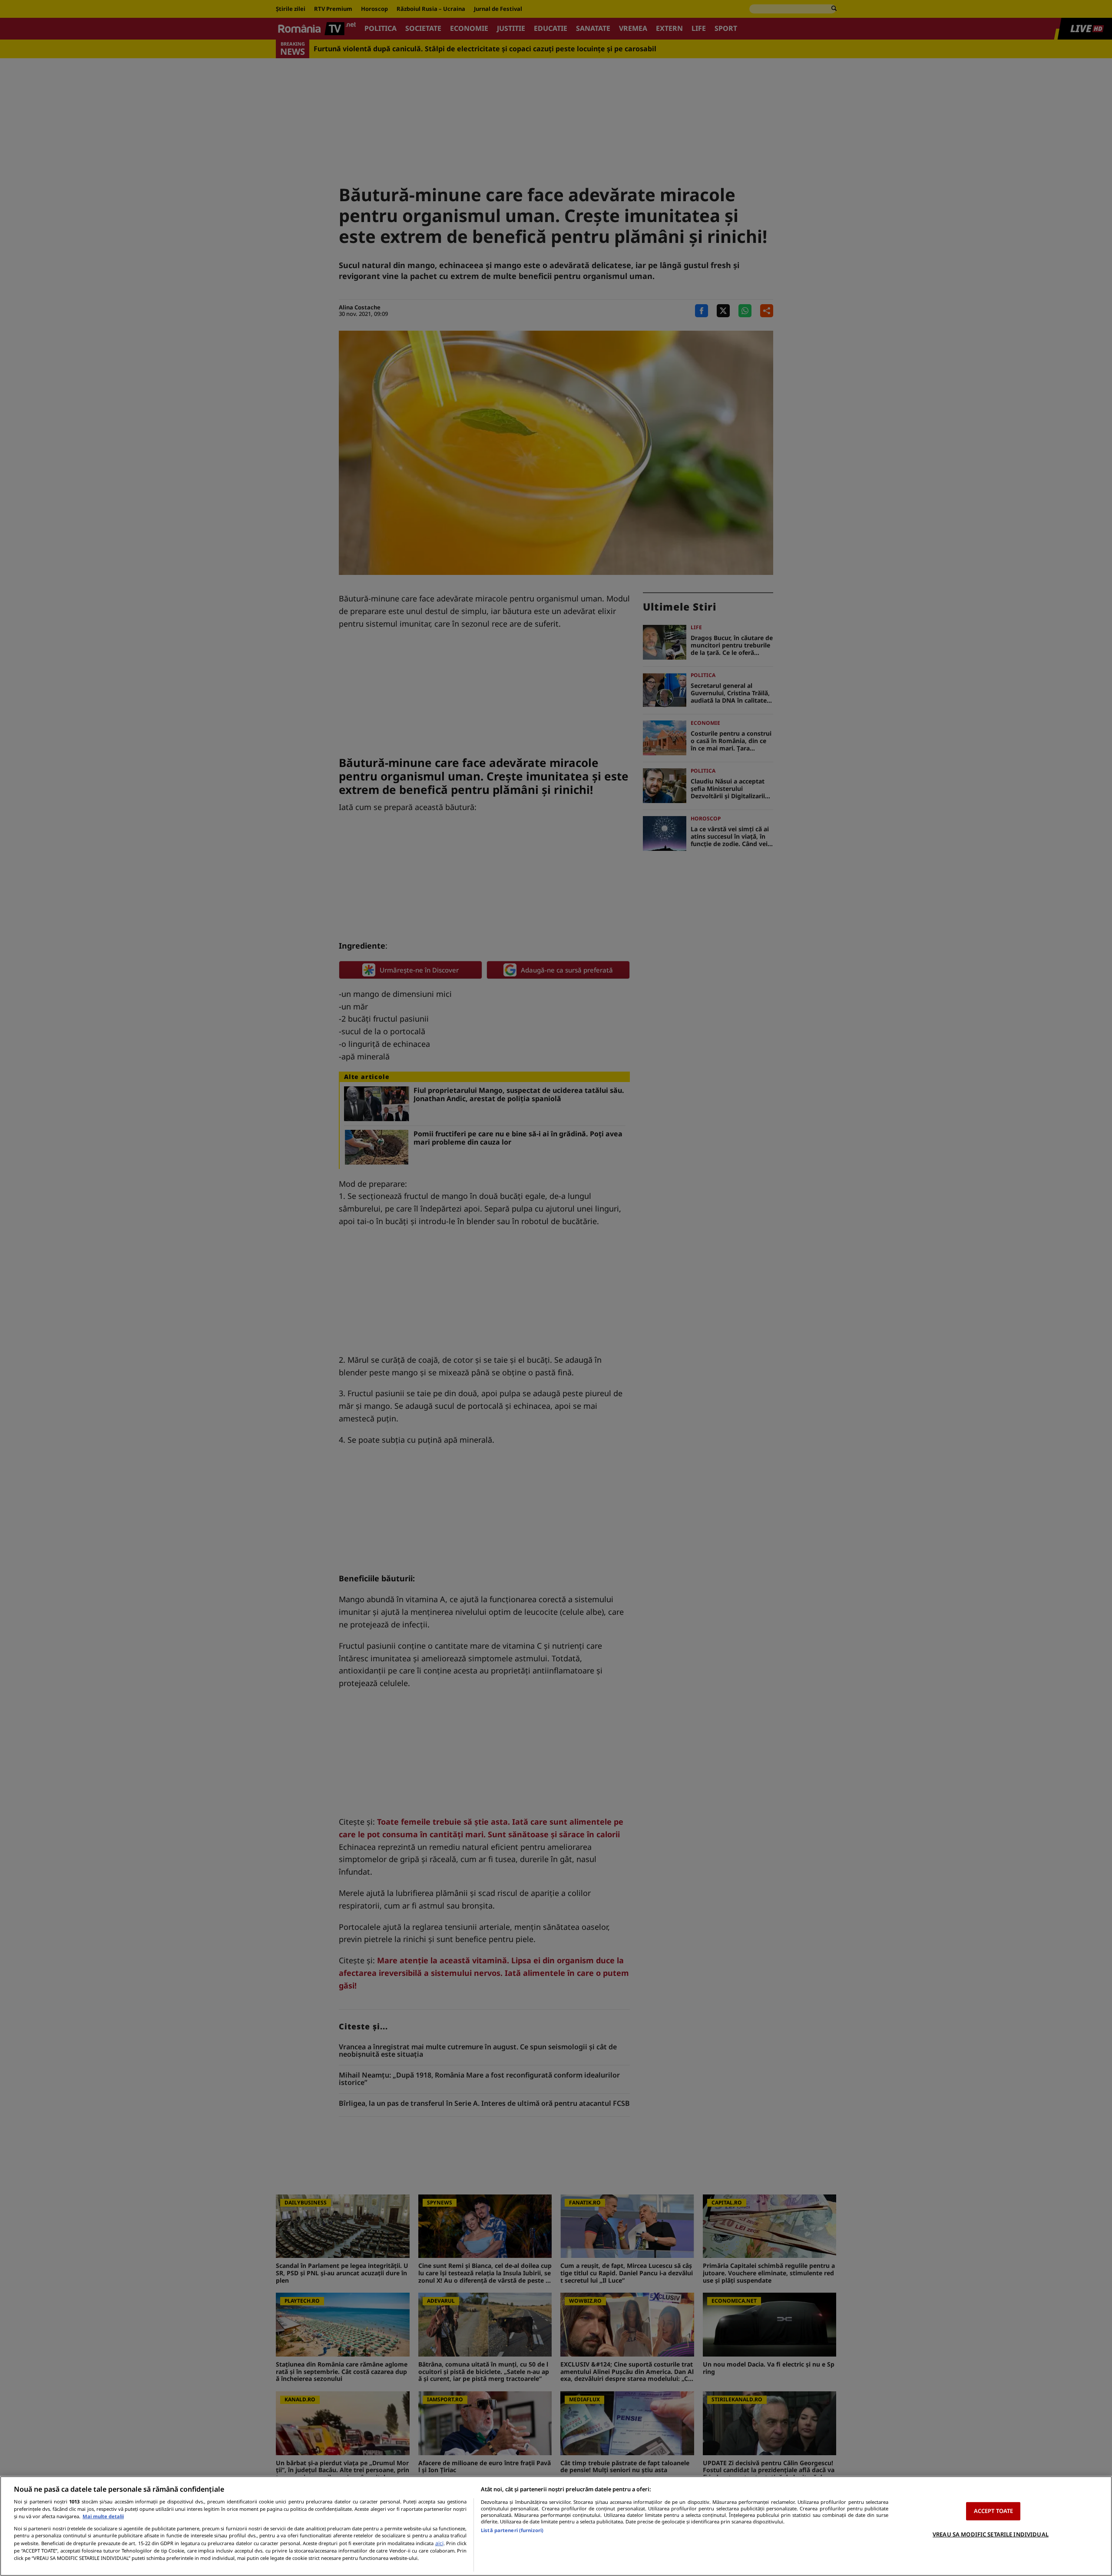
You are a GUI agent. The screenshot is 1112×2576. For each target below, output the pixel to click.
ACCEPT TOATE (994, 2511)
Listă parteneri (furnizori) (512, 2530)
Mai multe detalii (103, 2516)
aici (439, 2543)
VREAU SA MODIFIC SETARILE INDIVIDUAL (991, 2534)
